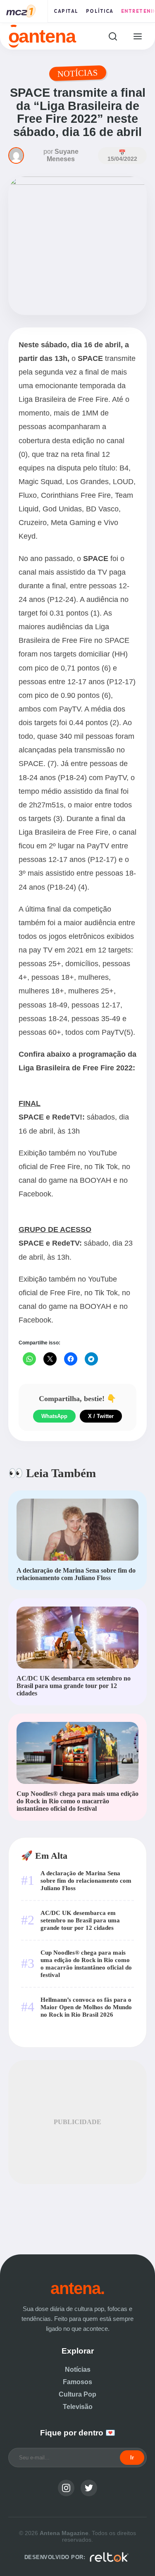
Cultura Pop (77, 2394)
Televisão (78, 2407)
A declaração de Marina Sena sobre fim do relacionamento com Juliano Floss (86, 1880)
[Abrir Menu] (137, 36)
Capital (66, 11)
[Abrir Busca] (113, 36)
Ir (132, 2458)
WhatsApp (54, 1416)
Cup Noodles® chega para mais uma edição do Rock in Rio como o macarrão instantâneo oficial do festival (86, 1964)
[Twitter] (89, 2488)
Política (100, 11)
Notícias (78, 2369)
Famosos (77, 2382)
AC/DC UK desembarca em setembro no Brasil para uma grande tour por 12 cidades (80, 1920)
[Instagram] (66, 2488)
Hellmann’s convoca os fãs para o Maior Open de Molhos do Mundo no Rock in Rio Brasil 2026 (86, 2007)
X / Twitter (101, 1416)
